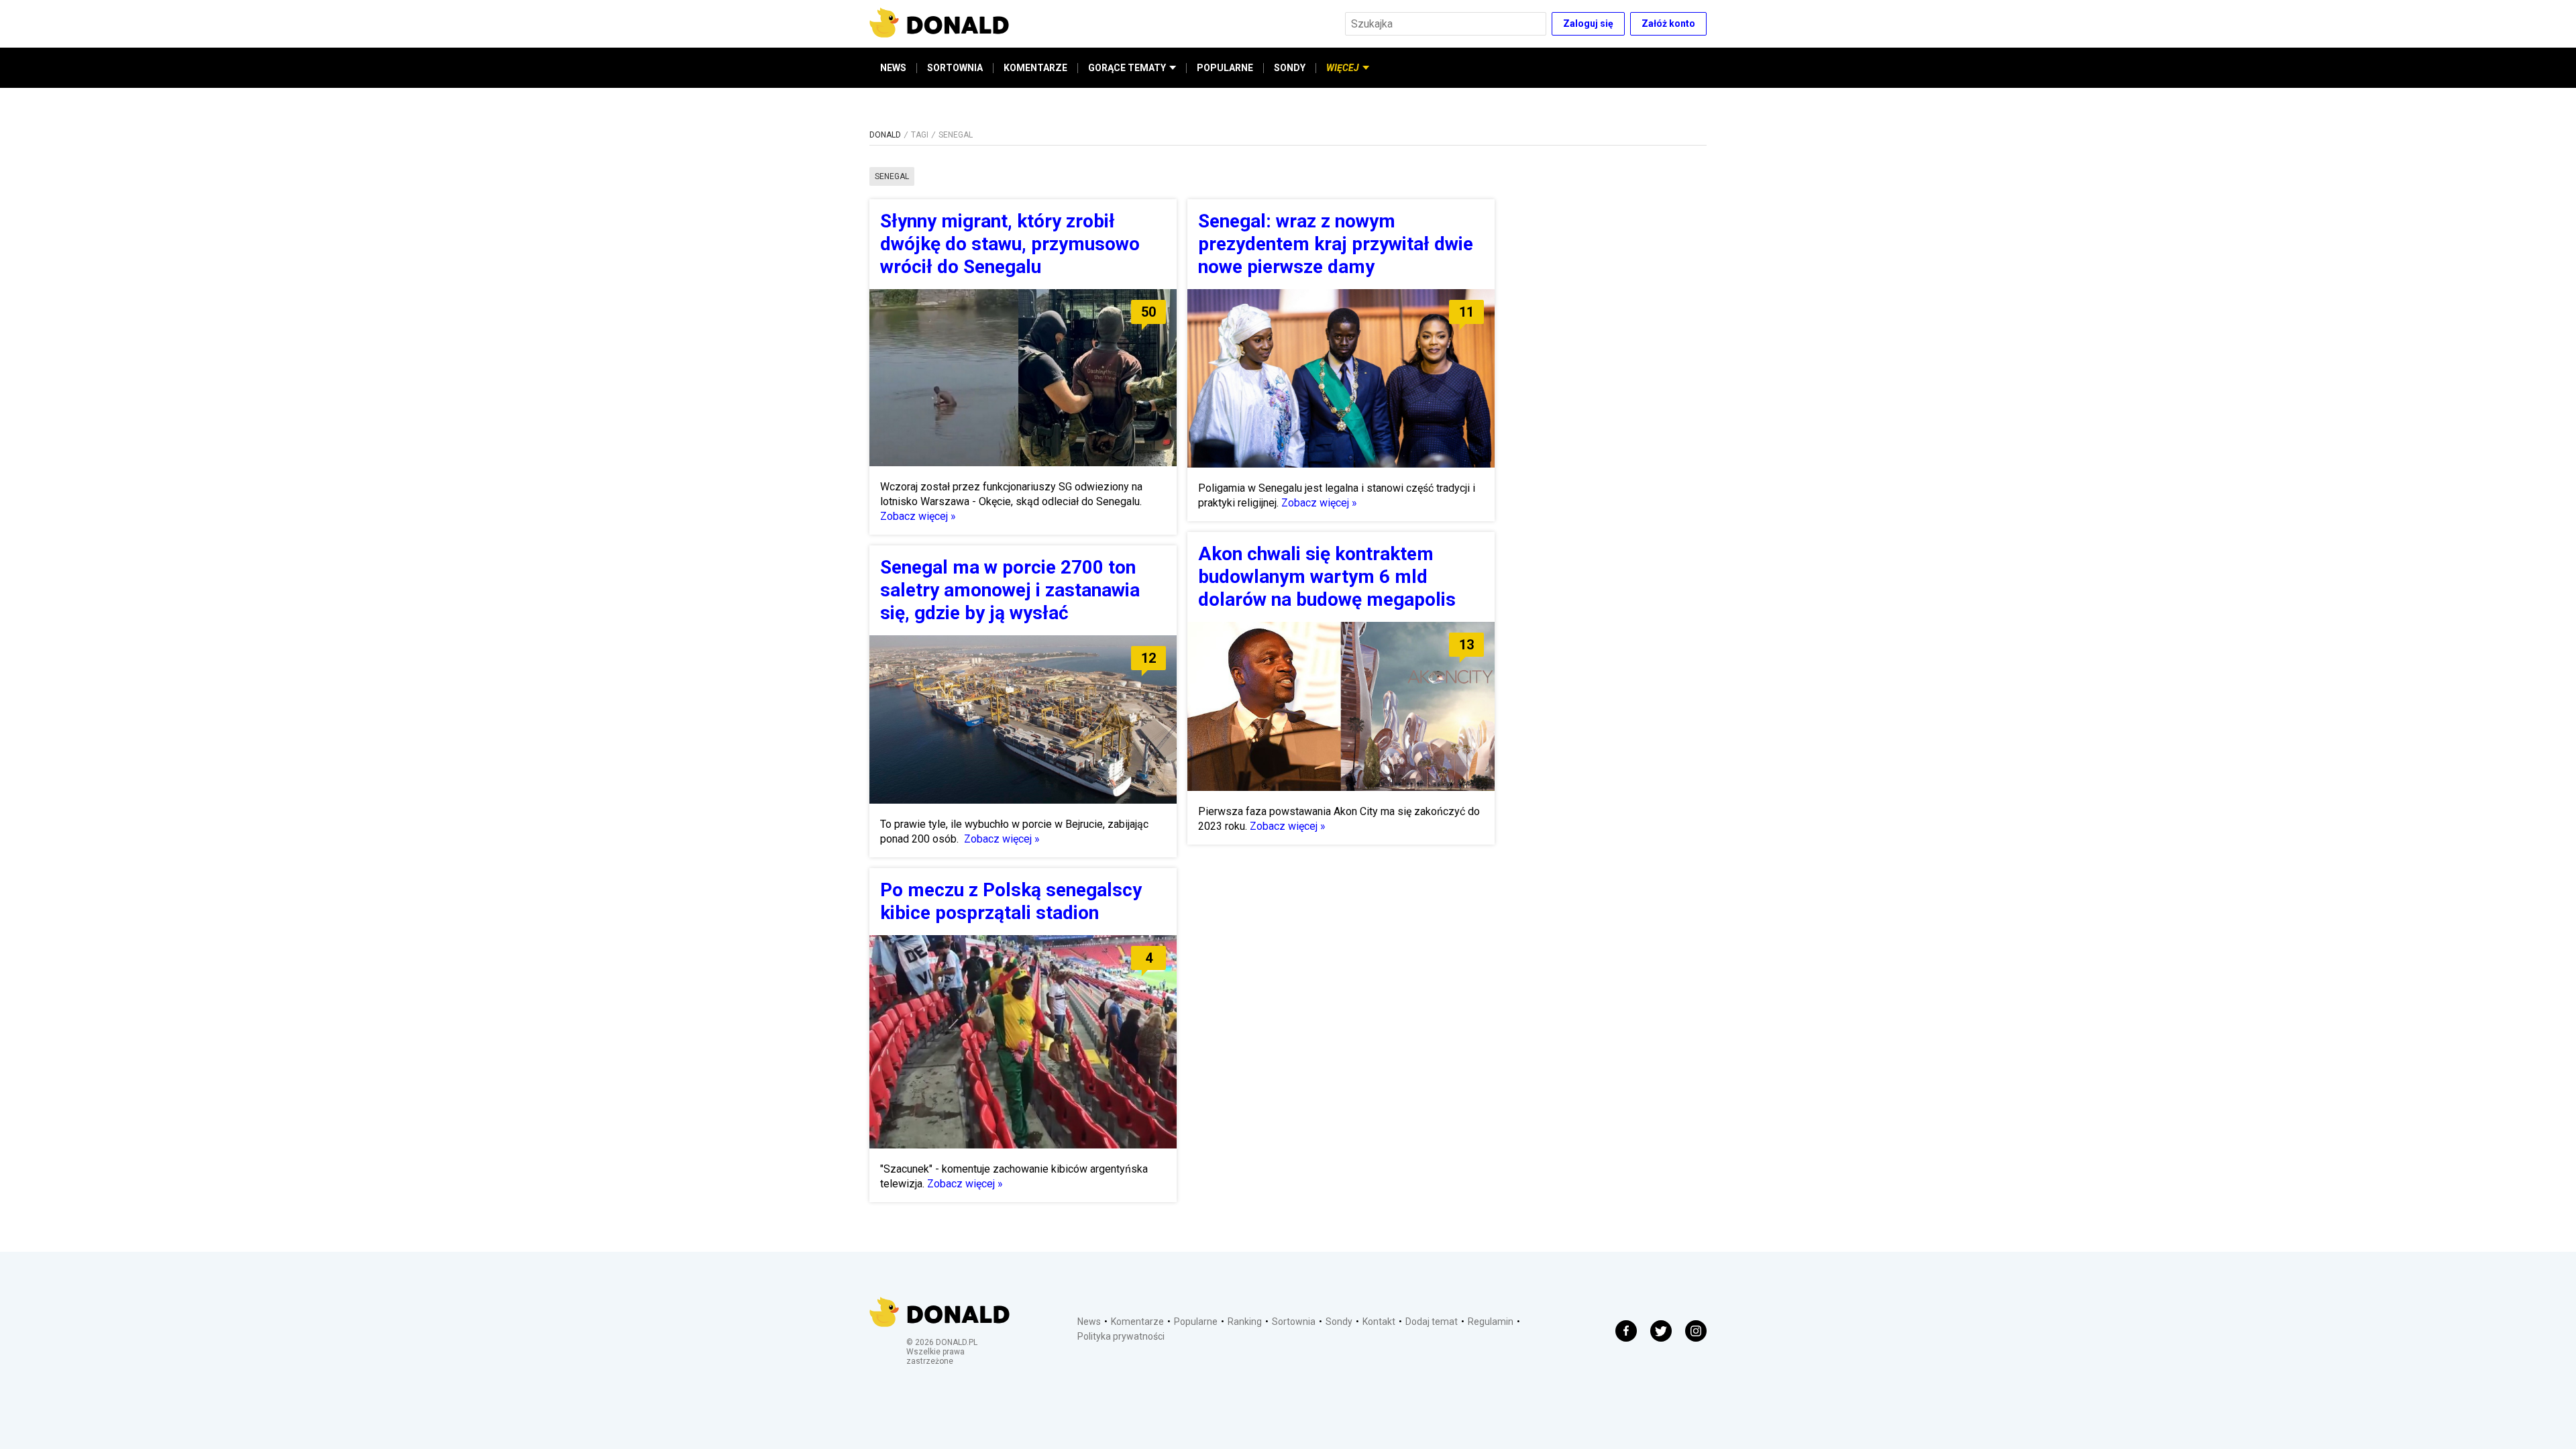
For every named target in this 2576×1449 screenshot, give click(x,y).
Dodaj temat (1432, 1322)
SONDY (1290, 68)
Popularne (1196, 1322)
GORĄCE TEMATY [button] (1127, 68)
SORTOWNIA (955, 68)
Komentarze (1137, 1322)
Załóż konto (1668, 23)
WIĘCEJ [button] (1343, 68)
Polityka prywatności (1121, 1336)
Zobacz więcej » (918, 516)
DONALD (885, 135)
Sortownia (1294, 1322)
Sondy (1339, 1322)
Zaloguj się (1588, 23)
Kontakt (1379, 1322)
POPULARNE (1225, 68)
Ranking (1245, 1322)
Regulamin (1491, 1322)
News (1089, 1322)
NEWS (893, 68)
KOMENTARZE (1035, 68)
